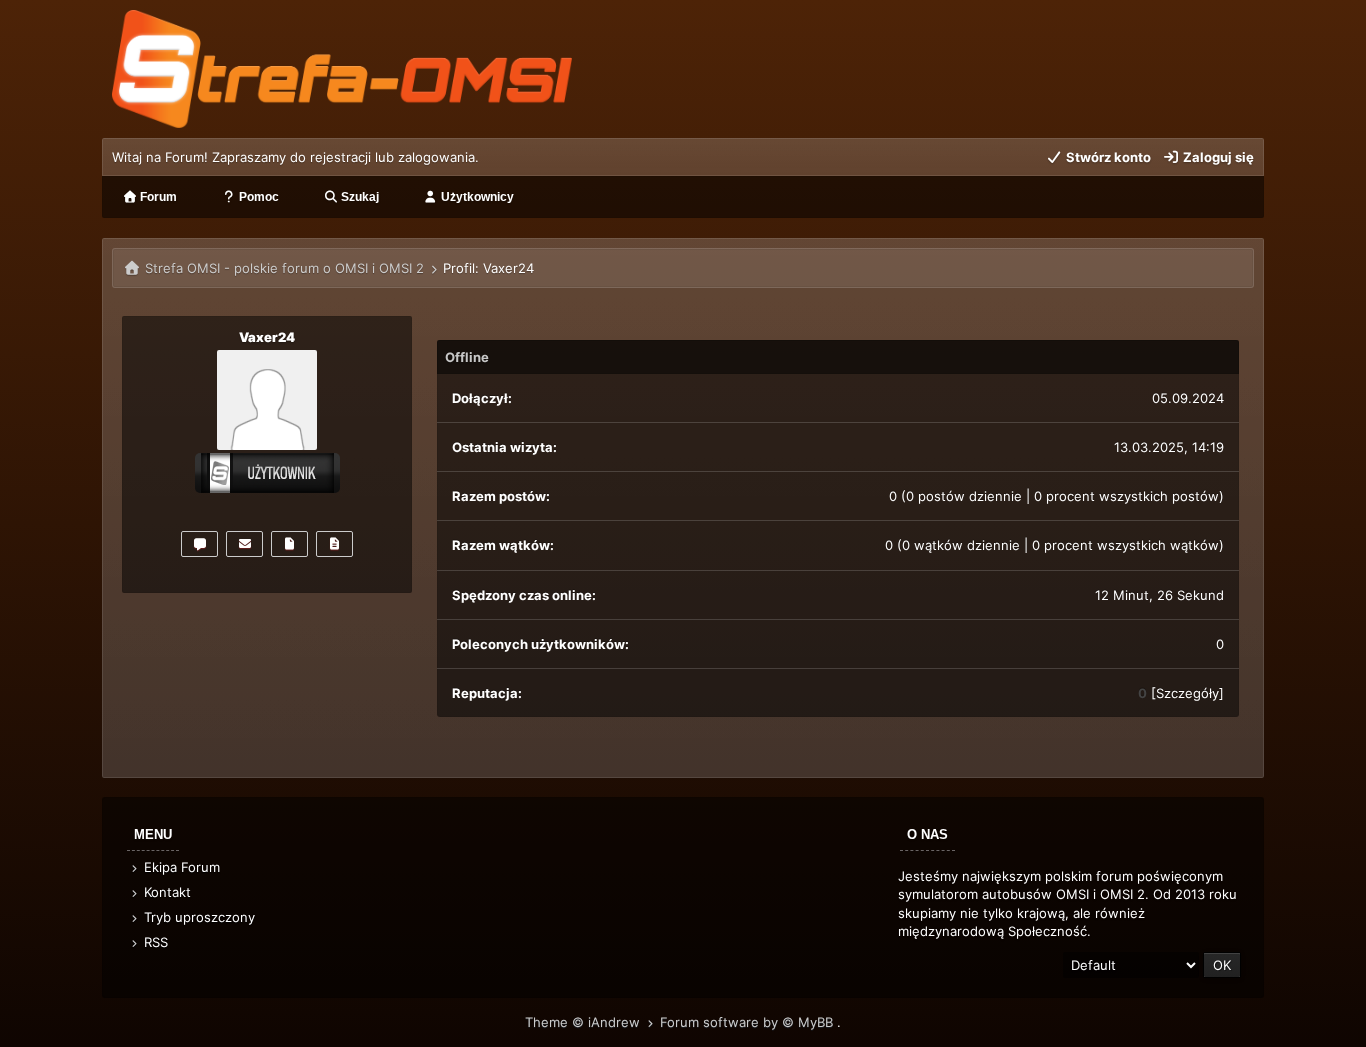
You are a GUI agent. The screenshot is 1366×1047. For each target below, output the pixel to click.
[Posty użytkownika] (289, 544)
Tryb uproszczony (197, 917)
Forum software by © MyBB (748, 1022)
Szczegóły (1187, 693)
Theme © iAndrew (584, 1022)
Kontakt (165, 892)
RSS (154, 942)
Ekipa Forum (180, 867)
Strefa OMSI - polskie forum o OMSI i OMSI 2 (284, 268)
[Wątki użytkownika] (334, 544)
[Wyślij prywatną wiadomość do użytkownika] (199, 544)
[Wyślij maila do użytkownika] (244, 544)
